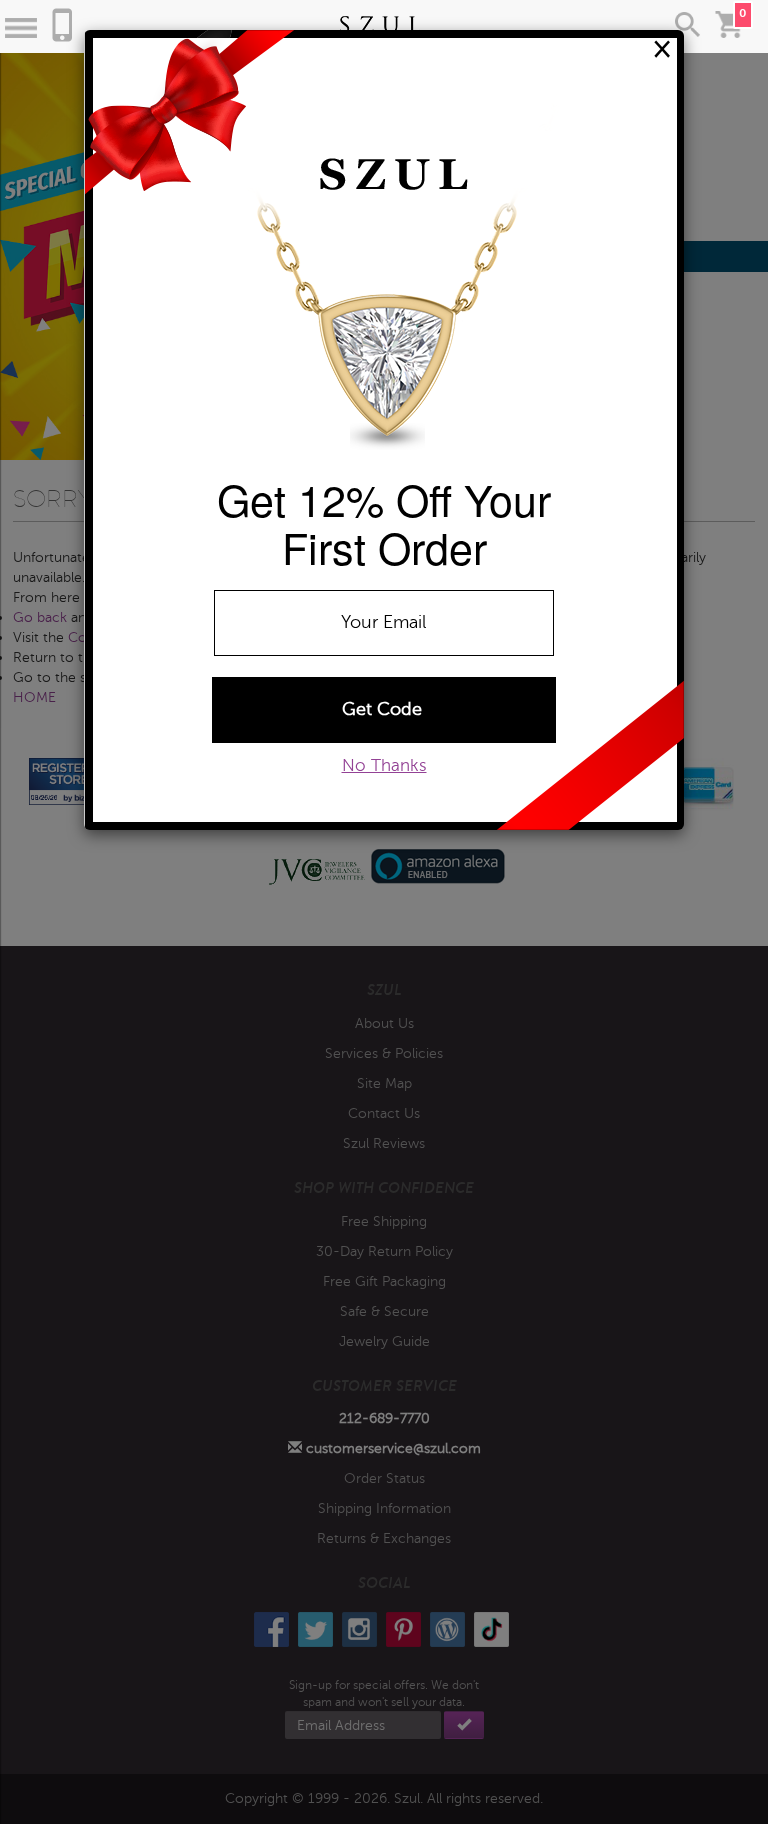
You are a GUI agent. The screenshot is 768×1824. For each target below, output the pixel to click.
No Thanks (384, 765)
